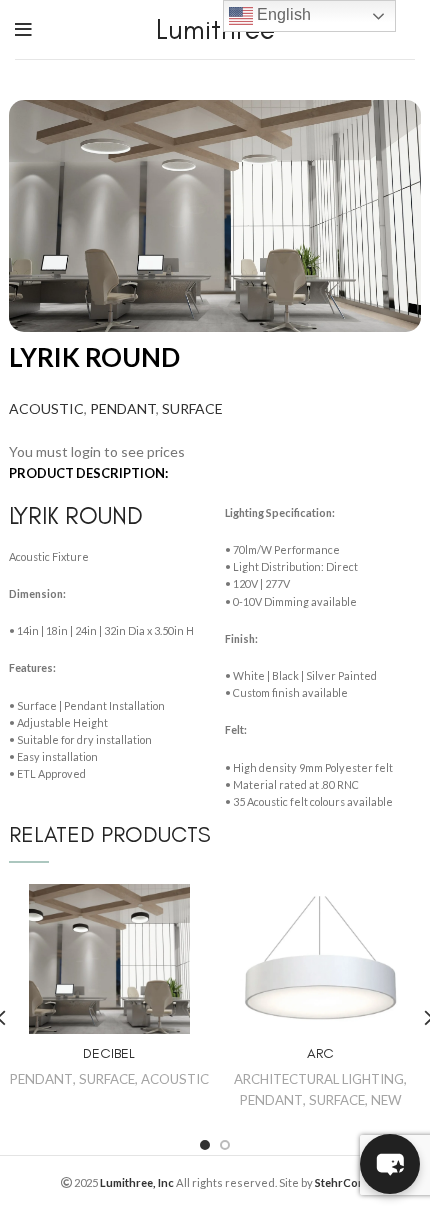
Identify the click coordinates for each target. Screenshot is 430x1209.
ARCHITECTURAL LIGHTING (319, 1079)
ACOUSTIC (46, 408)
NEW (386, 1100)
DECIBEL (109, 1053)
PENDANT (123, 408)
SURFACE (192, 408)
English (282, 14)
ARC (320, 1053)
